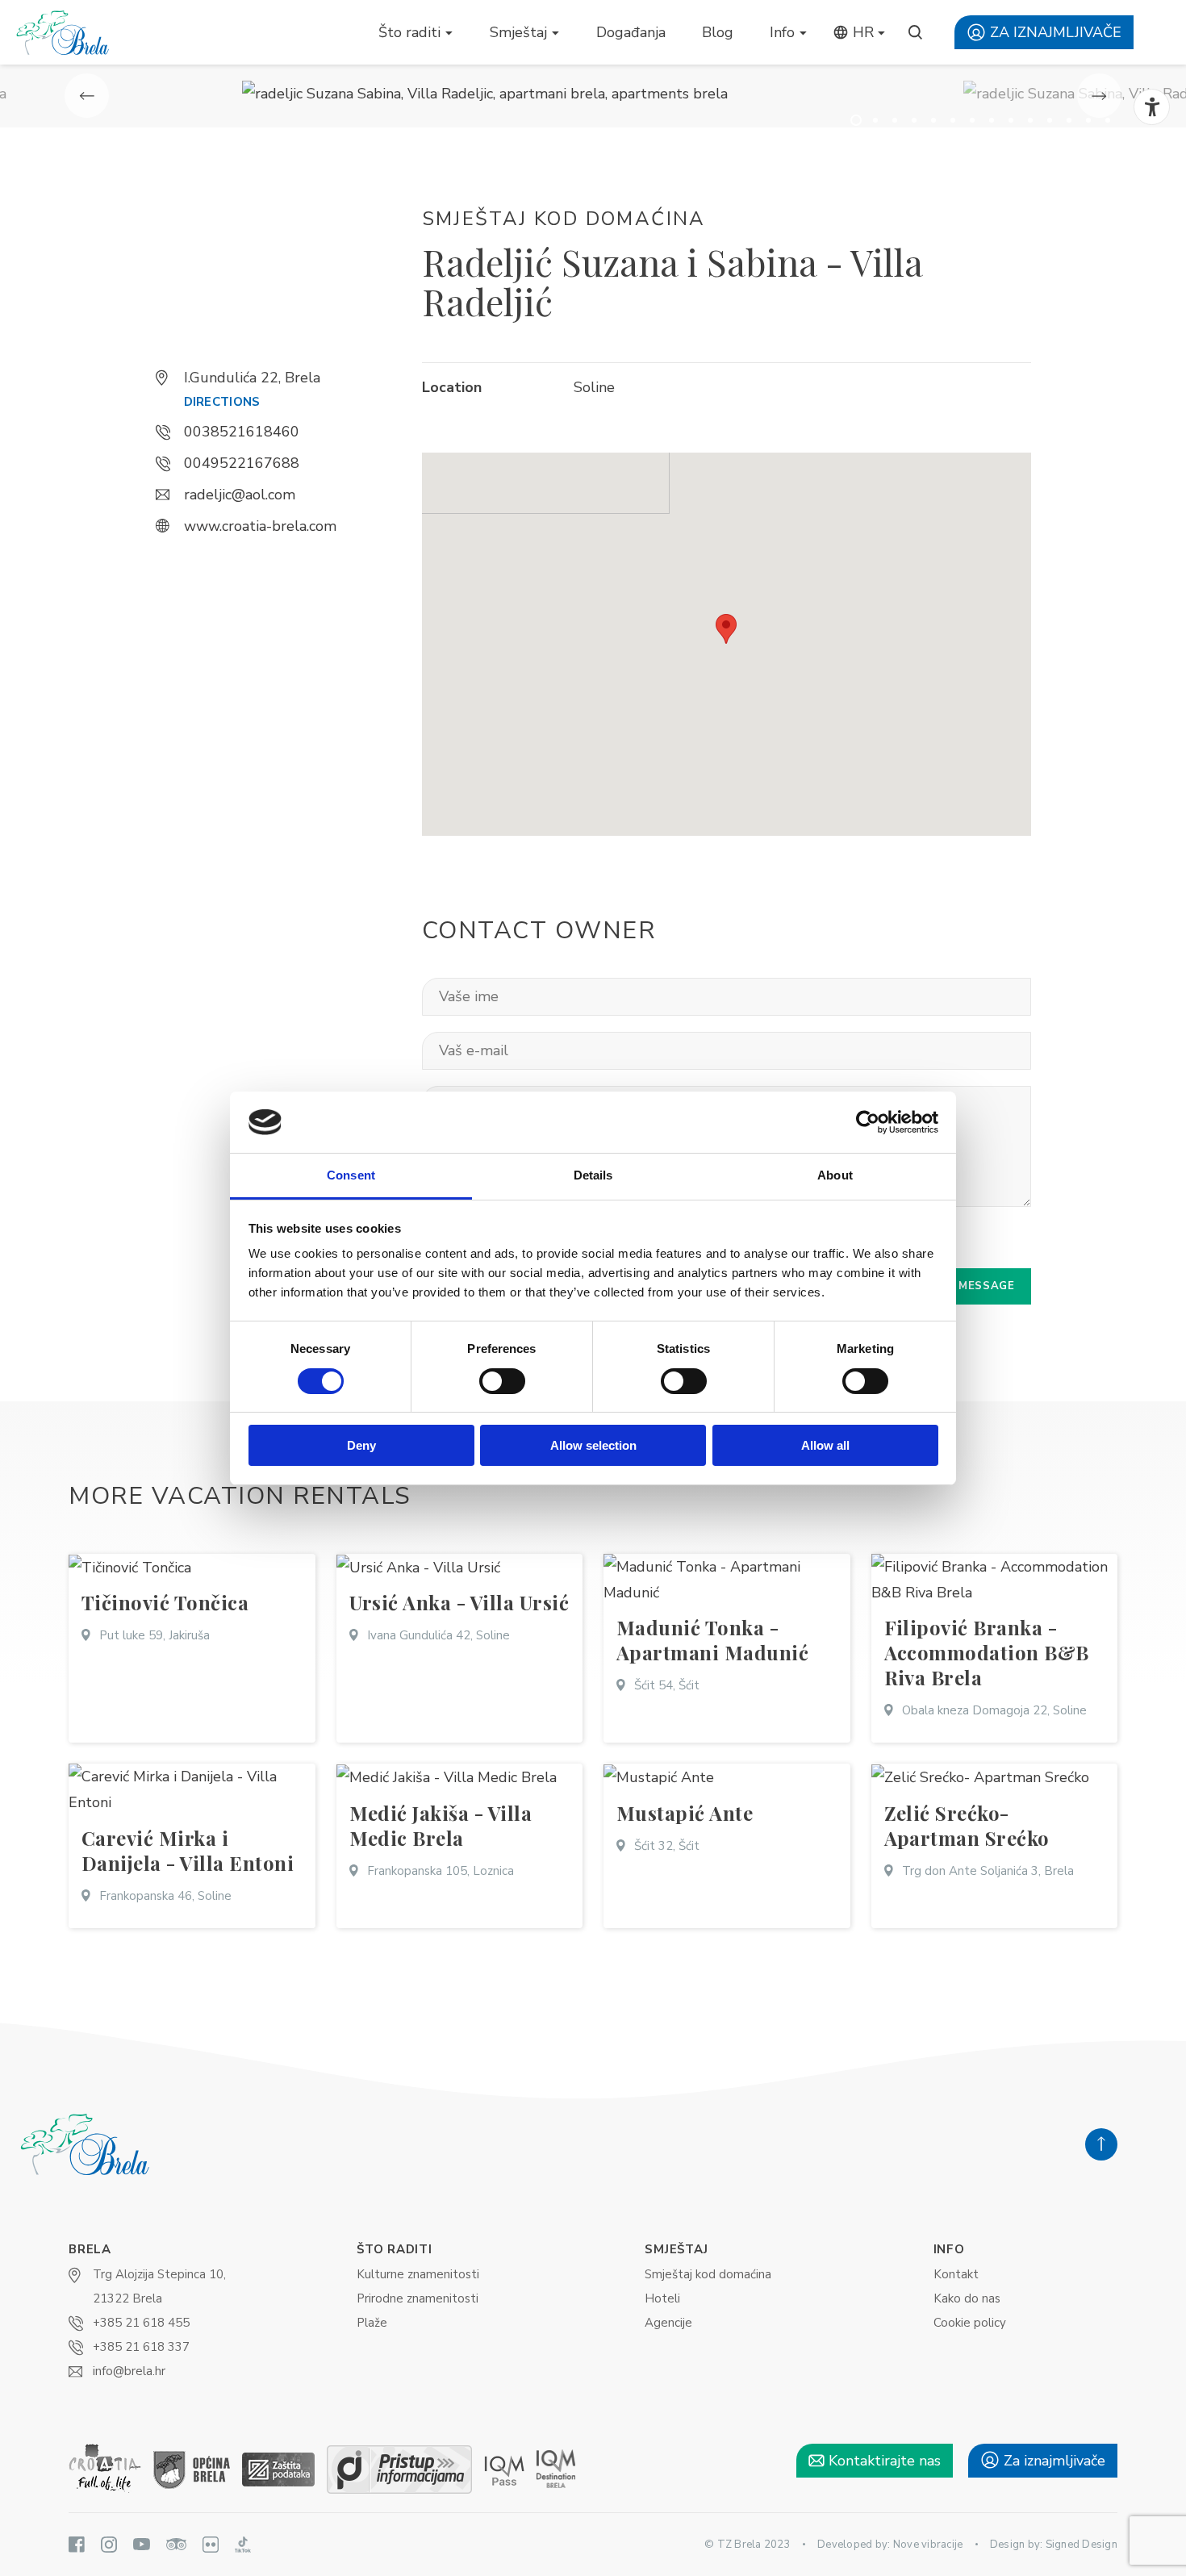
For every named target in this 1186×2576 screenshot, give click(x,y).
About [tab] (835, 1175)
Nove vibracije (928, 2545)
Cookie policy (970, 2323)
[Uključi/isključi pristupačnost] (1152, 107)
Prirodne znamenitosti (418, 2298)
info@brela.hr (129, 2371)
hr (861, 32)
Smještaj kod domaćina (708, 2274)
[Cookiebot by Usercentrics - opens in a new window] (868, 1122)
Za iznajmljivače (1054, 32)
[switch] (502, 1381)
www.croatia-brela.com (260, 526)
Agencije (668, 2323)
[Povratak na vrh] (1101, 2144)
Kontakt (956, 2274)
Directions (222, 402)
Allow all (825, 1445)
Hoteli (662, 2298)
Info (782, 32)
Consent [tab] (351, 1175)
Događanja (631, 32)
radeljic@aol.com (240, 495)
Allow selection (593, 1445)
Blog (718, 32)
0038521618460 (242, 432)
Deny (361, 1445)
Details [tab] (593, 1175)
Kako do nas (967, 2298)
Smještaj (518, 32)
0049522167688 (242, 463)
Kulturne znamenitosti (418, 2274)
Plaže (372, 2323)
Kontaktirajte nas (883, 2461)
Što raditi (409, 32)
